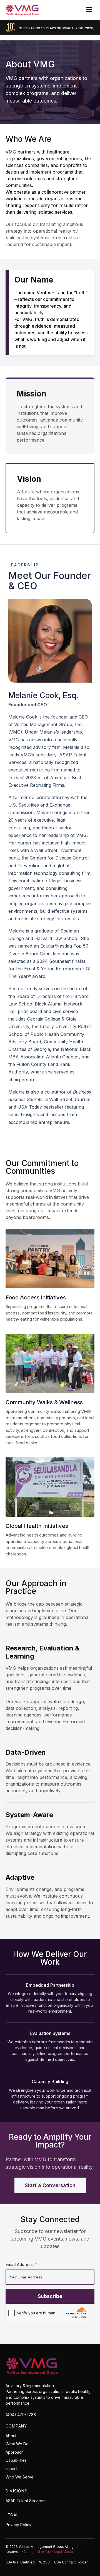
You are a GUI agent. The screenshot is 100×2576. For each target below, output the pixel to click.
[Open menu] (89, 9)
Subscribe (50, 2296)
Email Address (19, 2264)
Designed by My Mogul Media (48, 2552)
